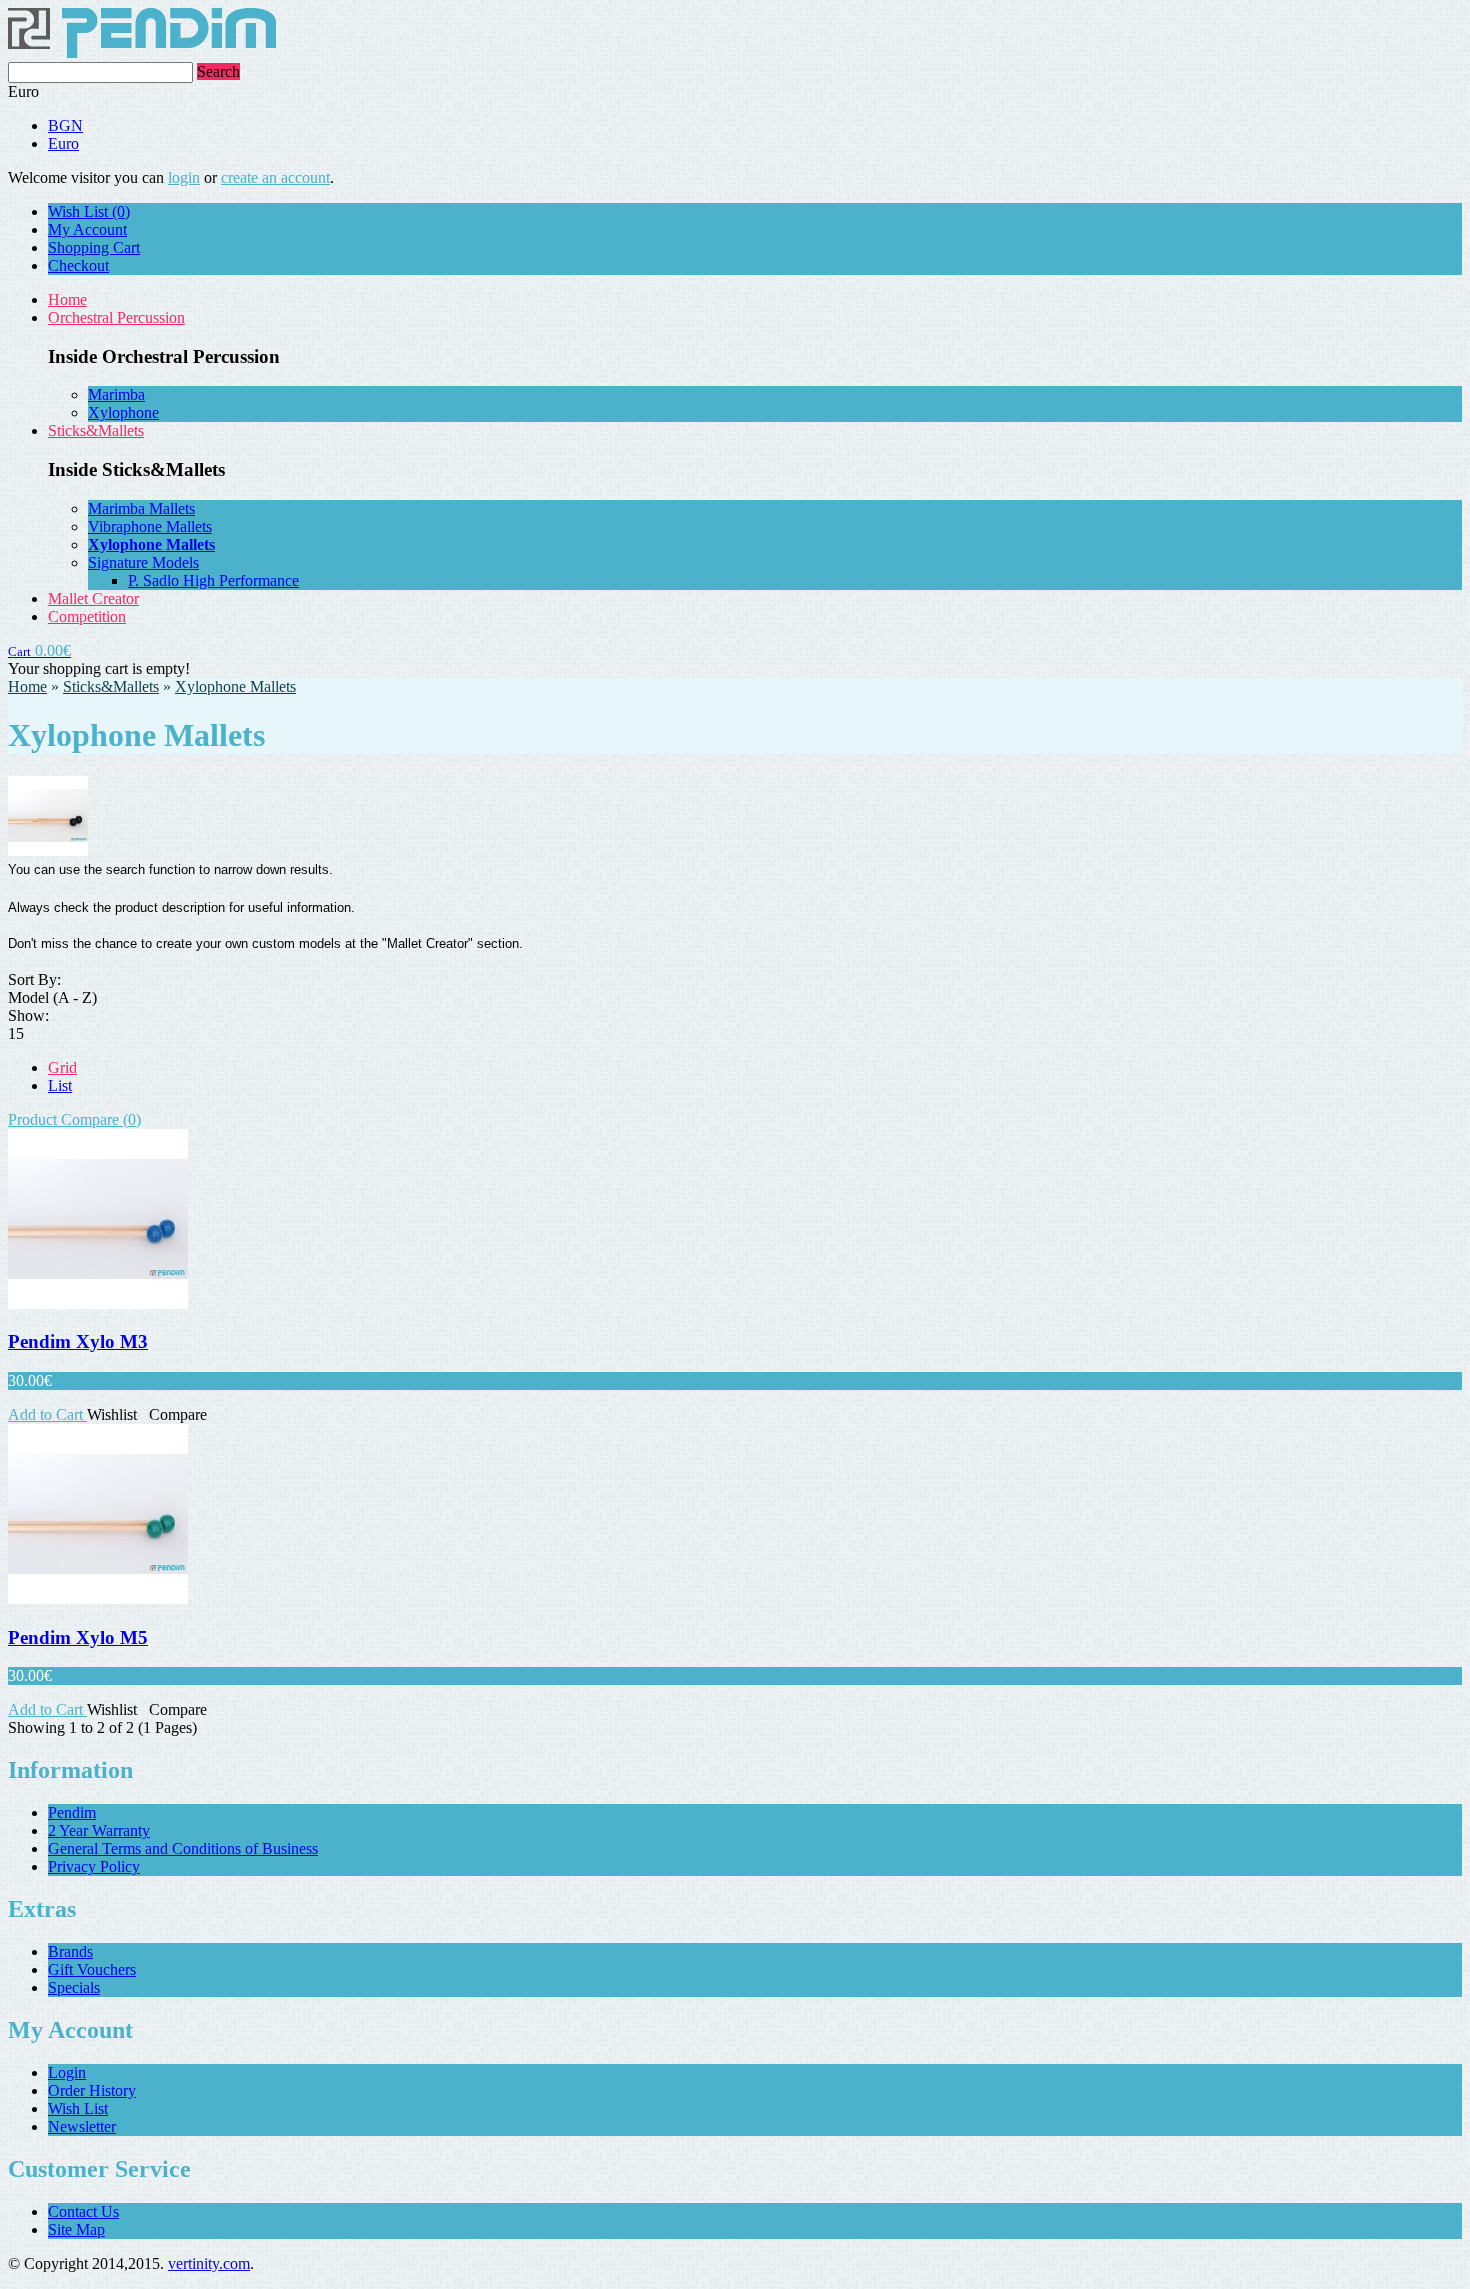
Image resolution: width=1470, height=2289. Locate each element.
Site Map (76, 2229)
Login (67, 2072)
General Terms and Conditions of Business (183, 1848)
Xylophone (123, 412)
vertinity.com (209, 2263)
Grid (62, 1067)
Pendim (72, 1812)
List (60, 1085)
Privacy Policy (94, 1866)
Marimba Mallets (141, 508)
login (184, 177)
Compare (178, 1414)
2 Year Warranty (99, 1830)
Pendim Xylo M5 (78, 1637)
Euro (63, 143)
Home (67, 299)
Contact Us (83, 2211)
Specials (74, 1987)
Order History (92, 2090)
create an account (275, 177)
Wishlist (112, 1414)
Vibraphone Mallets (150, 526)
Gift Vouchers (92, 1969)
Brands (70, 1951)
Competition (87, 616)
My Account (87, 229)
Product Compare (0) (74, 1119)
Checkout (78, 265)
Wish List (78, 2108)
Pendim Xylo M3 (78, 1341)
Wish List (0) (89, 211)
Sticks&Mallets (96, 430)
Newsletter (82, 2126)
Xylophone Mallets (235, 686)
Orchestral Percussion (116, 317)
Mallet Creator (93, 598)
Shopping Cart (94, 247)
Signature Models (143, 562)
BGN (65, 125)
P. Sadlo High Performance (213, 580)
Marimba (116, 394)
